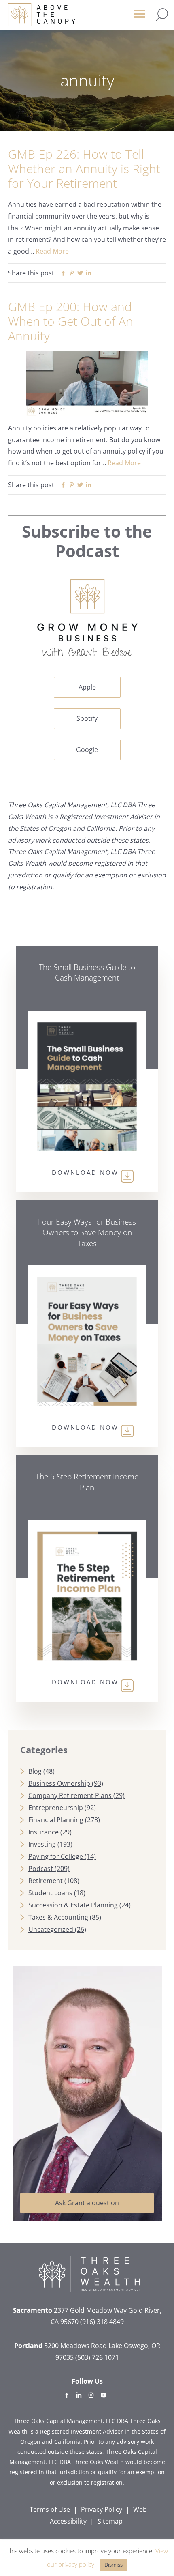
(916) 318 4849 (102, 2322)
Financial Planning (56, 1820)
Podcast (41, 1869)
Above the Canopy (42, 15)
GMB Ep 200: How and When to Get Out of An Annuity (71, 321)
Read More (52, 251)
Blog (35, 1771)
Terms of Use (50, 2509)
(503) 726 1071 (97, 2357)
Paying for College (56, 1856)
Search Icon (162, 15)
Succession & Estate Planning (73, 1905)
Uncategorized (51, 1929)
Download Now (85, 1172)
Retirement (46, 1881)
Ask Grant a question (87, 2203)
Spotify (87, 718)
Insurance (43, 1832)
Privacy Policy (102, 2509)
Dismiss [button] (114, 2565)
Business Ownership (59, 1783)
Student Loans (50, 1893)
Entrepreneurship (56, 1808)
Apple (87, 687)
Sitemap (110, 2521)
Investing (42, 1844)
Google (87, 750)
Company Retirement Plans (70, 1795)
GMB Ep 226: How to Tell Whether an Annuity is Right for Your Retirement (84, 169)
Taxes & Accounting (58, 1917)
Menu (140, 17)
